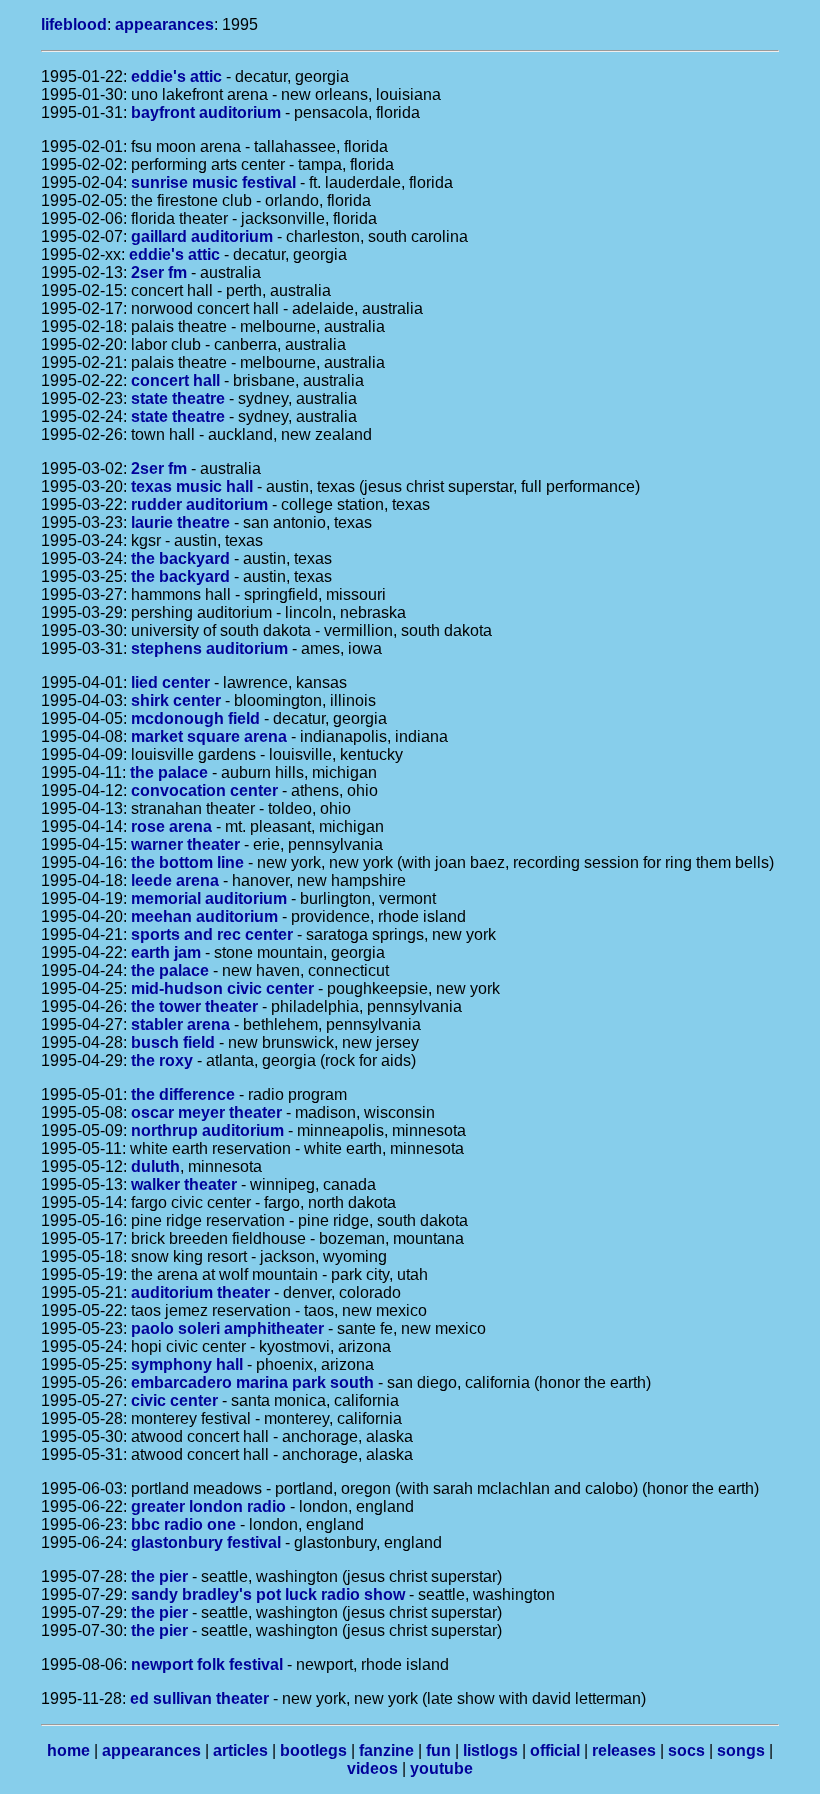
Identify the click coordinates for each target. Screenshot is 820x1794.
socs (686, 1750)
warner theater (185, 844)
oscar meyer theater (206, 1112)
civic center (174, 1400)
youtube (441, 1768)
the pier (159, 1576)
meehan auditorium (204, 916)
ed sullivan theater (199, 1698)
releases (624, 1750)
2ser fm (159, 272)
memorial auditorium (209, 898)
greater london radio (208, 1506)
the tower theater (194, 1006)
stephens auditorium (209, 648)
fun (438, 1750)
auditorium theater (200, 1292)
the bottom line (187, 862)
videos (372, 1768)
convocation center (204, 790)
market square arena (209, 736)
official (555, 1750)
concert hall (175, 380)
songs (741, 1750)
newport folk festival (207, 1664)
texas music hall (192, 486)
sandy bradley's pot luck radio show (268, 1594)
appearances (164, 24)
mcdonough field (195, 718)
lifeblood (74, 24)
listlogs (490, 1750)
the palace (169, 772)
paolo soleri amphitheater (227, 1328)
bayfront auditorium (206, 112)
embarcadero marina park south (252, 1382)
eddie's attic (176, 76)
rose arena (171, 826)
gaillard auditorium (202, 236)
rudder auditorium (199, 504)
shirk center (176, 700)
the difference (183, 1094)
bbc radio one (183, 1524)
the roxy (162, 1060)
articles (240, 1750)
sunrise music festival (213, 182)
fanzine (386, 1750)
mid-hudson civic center (222, 988)
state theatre (178, 398)
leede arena (175, 880)
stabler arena (180, 1024)
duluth (155, 1166)
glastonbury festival (206, 1542)
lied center (170, 682)
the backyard (180, 558)
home (68, 1750)
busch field (173, 1042)
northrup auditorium (207, 1130)
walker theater (184, 1184)
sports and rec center (212, 934)
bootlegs (313, 1750)
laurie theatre (180, 522)
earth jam (166, 952)
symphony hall (187, 1364)
